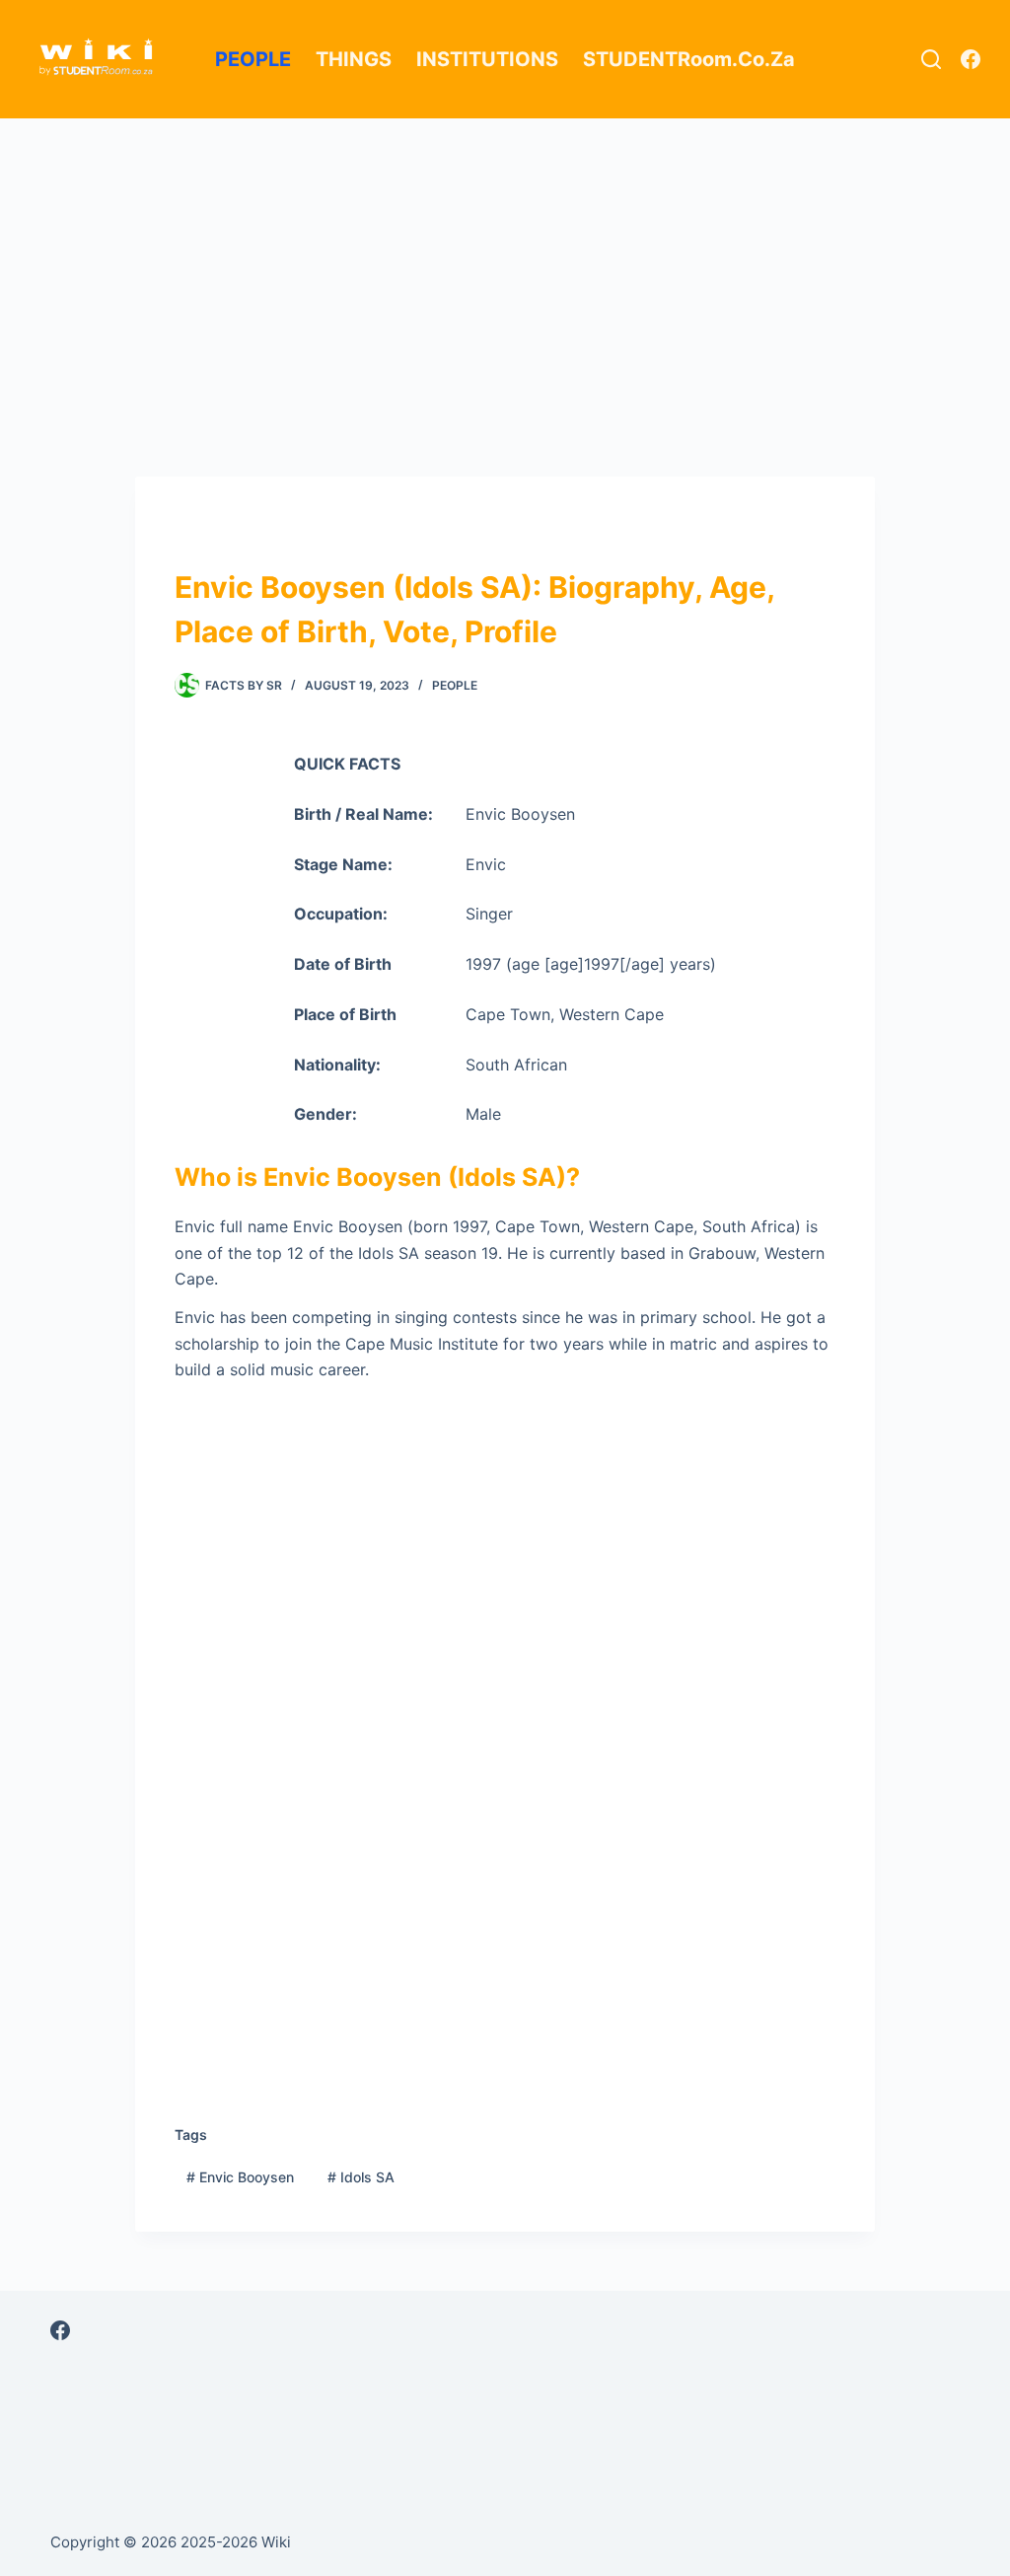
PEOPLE (253, 59)
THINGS (354, 59)
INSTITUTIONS (487, 59)
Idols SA (361, 2177)
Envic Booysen (240, 2177)
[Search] (931, 59)
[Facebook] (971, 59)
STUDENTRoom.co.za (689, 59)
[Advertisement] (505, 264)
